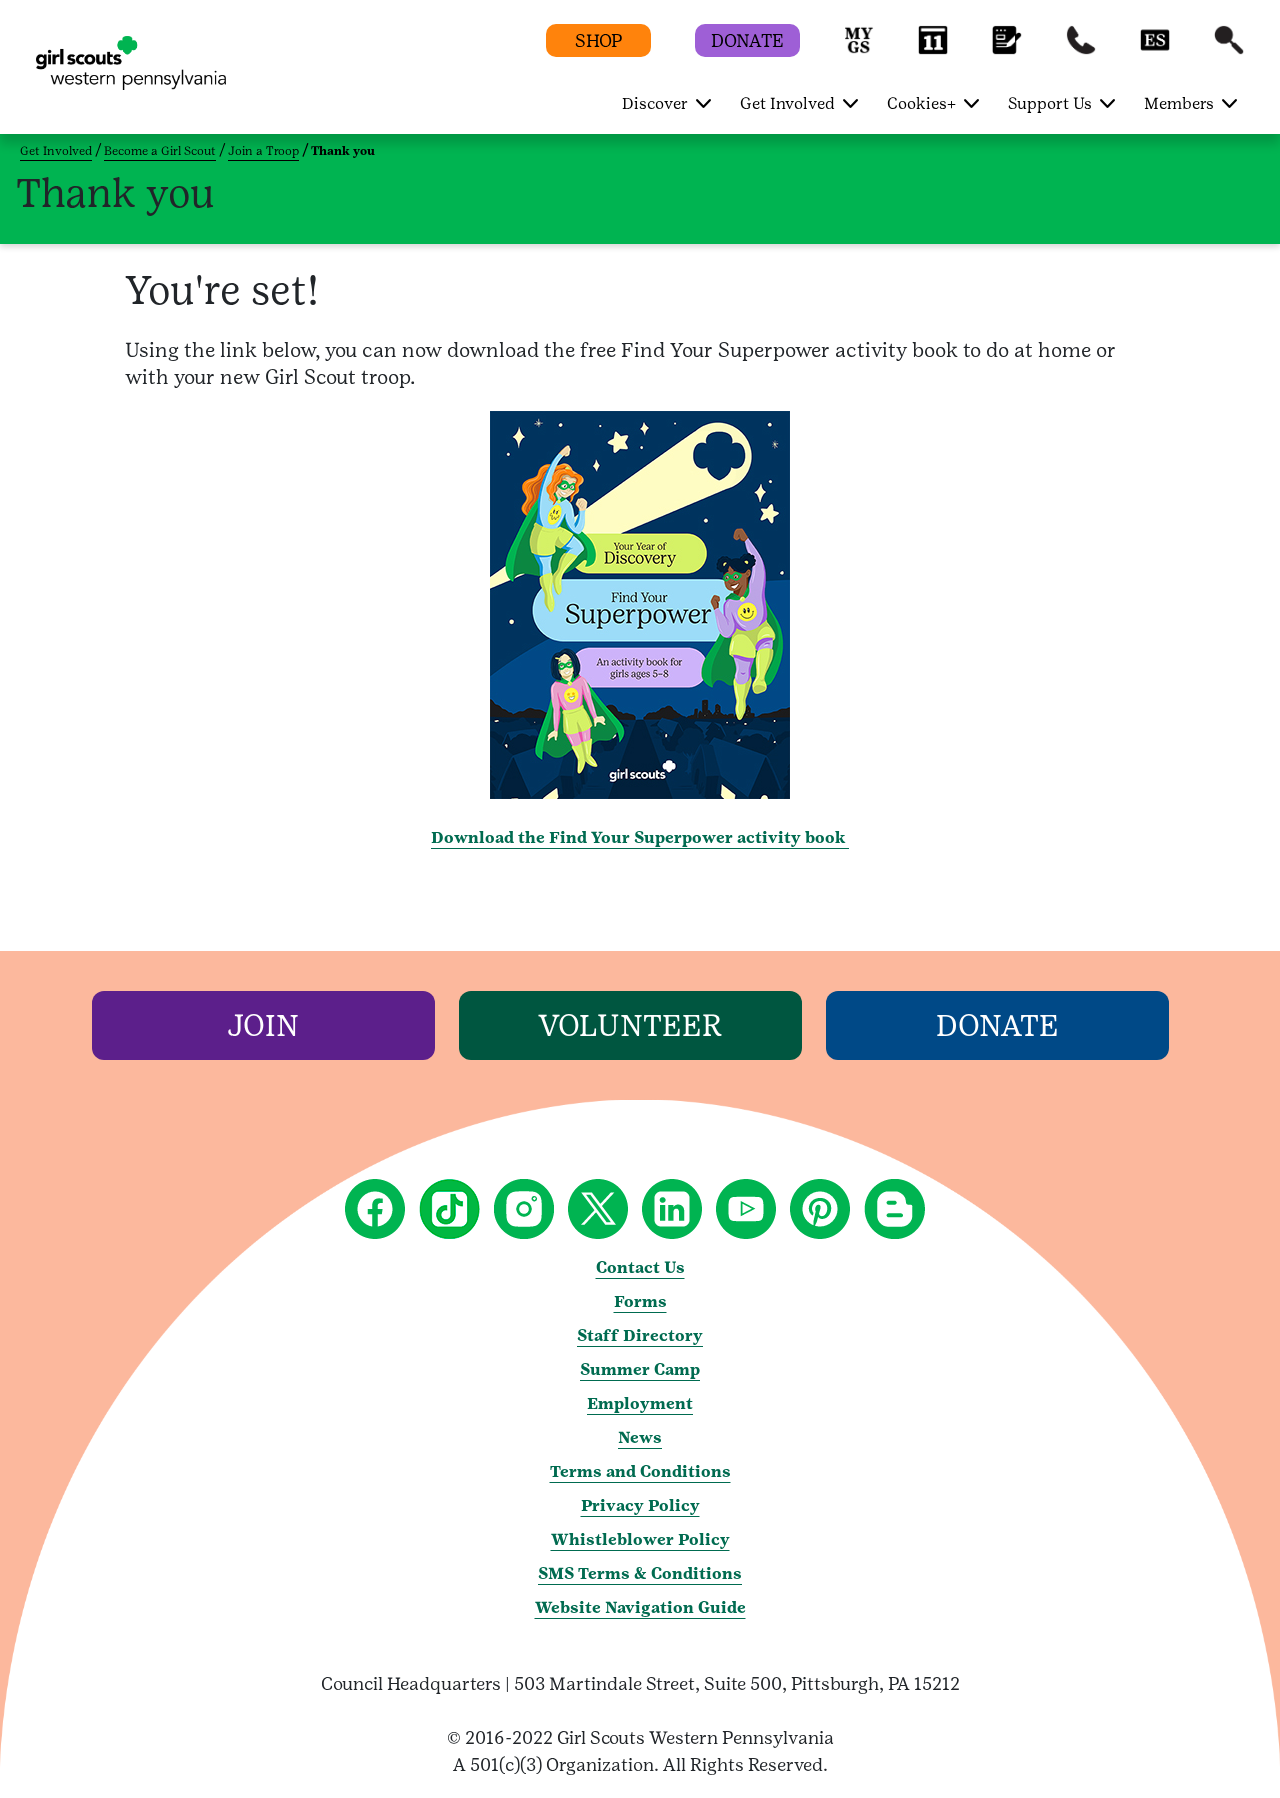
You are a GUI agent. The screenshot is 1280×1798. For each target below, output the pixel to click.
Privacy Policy (640, 1505)
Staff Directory (640, 1335)
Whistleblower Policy (640, 1539)
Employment (640, 1403)
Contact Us (640, 1267)
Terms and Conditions (640, 1471)
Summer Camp (640, 1369)
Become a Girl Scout (160, 151)
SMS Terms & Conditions (640, 1573)
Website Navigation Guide (640, 1607)
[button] (859, 49)
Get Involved (56, 151)
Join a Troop (263, 151)
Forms (640, 1301)
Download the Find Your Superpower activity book (640, 837)
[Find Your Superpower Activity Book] (640, 793)
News (640, 1437)
